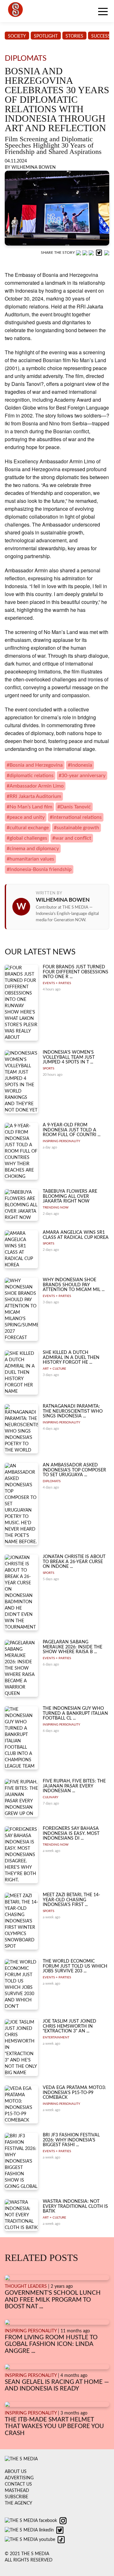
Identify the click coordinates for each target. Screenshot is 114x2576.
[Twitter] (100, 253)
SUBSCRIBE (16, 2497)
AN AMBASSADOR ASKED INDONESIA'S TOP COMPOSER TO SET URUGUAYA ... (74, 1470)
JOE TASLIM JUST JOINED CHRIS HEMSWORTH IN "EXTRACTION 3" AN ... (70, 2026)
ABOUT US (16, 2472)
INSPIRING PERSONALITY (61, 1141)
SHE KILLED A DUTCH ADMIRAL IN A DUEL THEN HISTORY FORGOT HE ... (71, 1358)
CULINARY (51, 1797)
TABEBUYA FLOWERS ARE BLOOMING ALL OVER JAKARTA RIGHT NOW (70, 1196)
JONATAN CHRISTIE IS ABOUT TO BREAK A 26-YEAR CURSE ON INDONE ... (74, 1562)
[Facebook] (85, 253)
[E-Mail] (107, 253)
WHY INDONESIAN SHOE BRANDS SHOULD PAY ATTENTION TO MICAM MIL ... (74, 1285)
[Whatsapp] (79, 253)
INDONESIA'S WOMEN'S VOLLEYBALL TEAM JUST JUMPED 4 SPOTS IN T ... (69, 1057)
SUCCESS (101, 36)
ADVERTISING (19, 2478)
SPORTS (48, 1069)
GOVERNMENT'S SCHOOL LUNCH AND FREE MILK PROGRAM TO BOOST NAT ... (53, 2300)
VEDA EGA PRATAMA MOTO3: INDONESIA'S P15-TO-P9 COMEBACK (74, 2093)
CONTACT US (18, 2484)
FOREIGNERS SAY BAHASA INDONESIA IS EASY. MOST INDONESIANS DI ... (71, 1833)
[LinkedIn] (92, 253)
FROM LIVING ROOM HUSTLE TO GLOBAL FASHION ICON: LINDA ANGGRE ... (51, 2344)
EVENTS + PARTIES (57, 983)
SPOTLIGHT (46, 36)
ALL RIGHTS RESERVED (29, 2560)
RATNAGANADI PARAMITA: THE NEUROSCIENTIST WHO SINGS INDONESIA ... (73, 1411)
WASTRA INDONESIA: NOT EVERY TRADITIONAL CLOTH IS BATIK (75, 2206)
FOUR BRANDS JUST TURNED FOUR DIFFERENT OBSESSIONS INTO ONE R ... (76, 972)
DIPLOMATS (52, 1481)
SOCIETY (17, 36)
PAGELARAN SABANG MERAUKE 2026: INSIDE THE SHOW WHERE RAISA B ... (73, 1647)
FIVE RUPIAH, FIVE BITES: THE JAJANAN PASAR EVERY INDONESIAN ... (74, 1786)
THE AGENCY (19, 2503)
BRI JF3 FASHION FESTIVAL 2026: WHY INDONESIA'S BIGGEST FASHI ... (71, 2140)
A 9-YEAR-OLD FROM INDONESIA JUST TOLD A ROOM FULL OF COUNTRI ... (72, 1130)
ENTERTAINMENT (56, 2037)
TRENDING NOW (56, 1208)
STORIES (74, 36)
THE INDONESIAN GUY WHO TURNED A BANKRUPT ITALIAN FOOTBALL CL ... (75, 1713)
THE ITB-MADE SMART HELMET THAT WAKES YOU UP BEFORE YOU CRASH (54, 2427)
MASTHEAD (17, 2491)
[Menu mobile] (103, 13)
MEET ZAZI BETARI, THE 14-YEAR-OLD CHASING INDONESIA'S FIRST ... (71, 1900)
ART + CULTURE (54, 1369)
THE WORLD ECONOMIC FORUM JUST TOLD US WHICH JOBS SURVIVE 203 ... (75, 1966)
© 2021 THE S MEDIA (27, 2554)
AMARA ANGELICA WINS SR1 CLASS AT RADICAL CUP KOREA (76, 1235)
